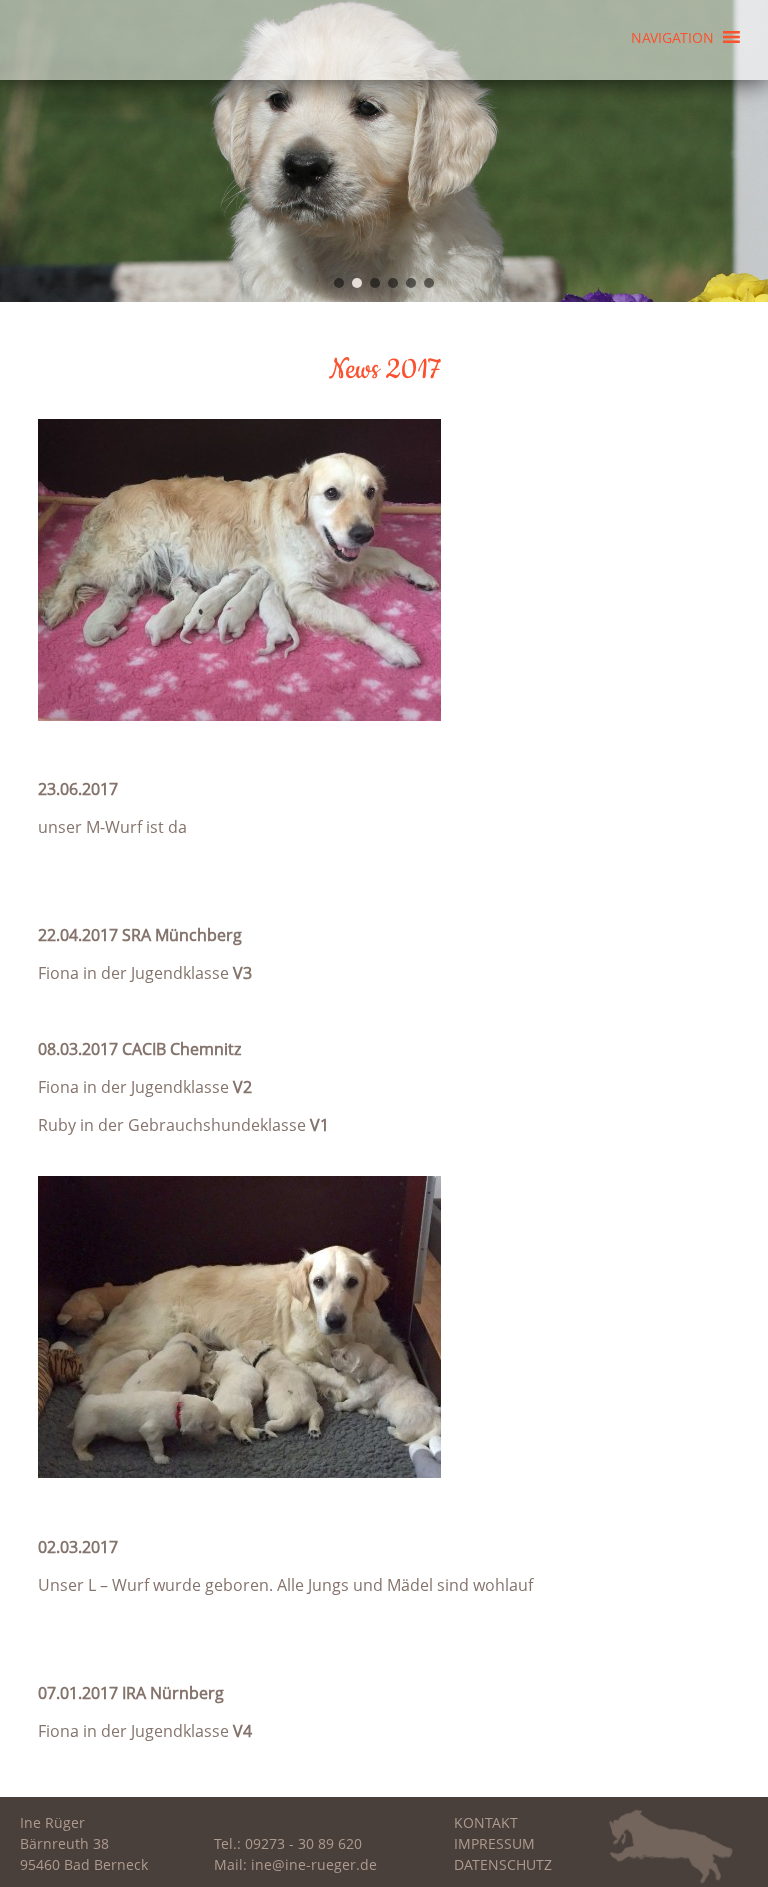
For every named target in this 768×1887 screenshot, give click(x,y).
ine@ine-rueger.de (314, 1864)
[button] (672, 30)
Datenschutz (503, 1864)
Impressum (494, 1843)
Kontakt (486, 1822)
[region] (384, 151)
